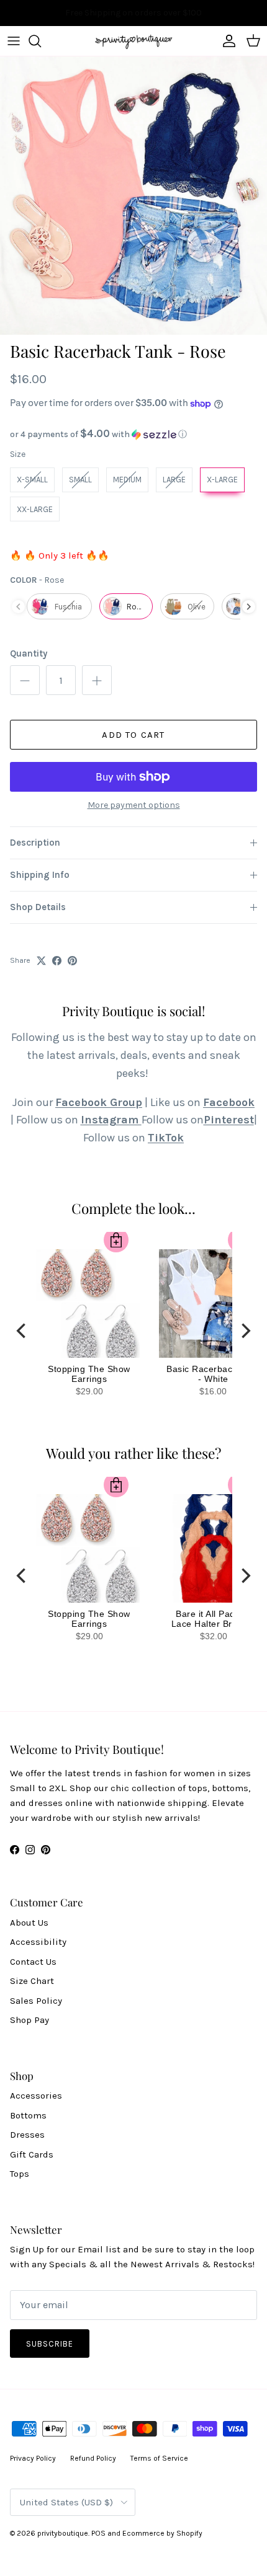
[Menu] (14, 41)
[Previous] (22, 1330)
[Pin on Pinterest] (72, 961)
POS (98, 2533)
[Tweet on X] (41, 961)
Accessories (36, 2096)
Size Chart (32, 1981)
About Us (29, 1923)
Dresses (27, 2135)
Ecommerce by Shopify (162, 2533)
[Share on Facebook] (57, 961)
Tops (20, 2174)
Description (35, 843)
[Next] (245, 1330)
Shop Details (38, 907)
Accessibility (38, 1942)
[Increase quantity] (97, 680)
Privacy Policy (33, 2458)
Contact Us (33, 1962)
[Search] (41, 41)
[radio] (32, 480)
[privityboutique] (133, 41)
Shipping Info (40, 875)
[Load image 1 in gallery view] (133, 196)
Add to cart (133, 735)
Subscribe (50, 2344)
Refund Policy (93, 2458)
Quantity (29, 653)
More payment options (134, 805)
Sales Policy (36, 2001)
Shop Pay (29, 2020)
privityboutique (63, 2533)
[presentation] (249, 607)
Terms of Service (159, 2458)
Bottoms (28, 2115)
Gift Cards (32, 2154)
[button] (133, 434)
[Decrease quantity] (25, 680)
